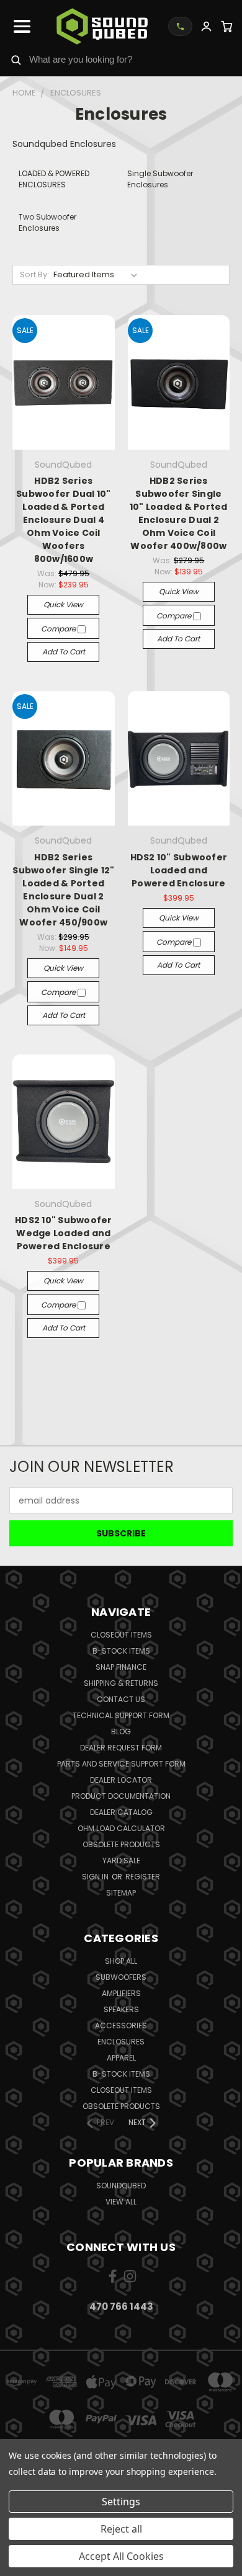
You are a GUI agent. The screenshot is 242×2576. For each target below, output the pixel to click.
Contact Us (121, 1699)
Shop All (121, 1961)
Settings (121, 2502)
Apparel (121, 2058)
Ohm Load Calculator (121, 1828)
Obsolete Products (121, 1844)
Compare (59, 629)
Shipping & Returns (121, 1683)
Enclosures (121, 2042)
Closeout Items (121, 1635)
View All (121, 2202)
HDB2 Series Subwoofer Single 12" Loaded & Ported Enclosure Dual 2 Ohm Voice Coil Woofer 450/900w (63, 890)
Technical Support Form (121, 1715)
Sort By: (34, 274)
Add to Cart (64, 652)
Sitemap (121, 1893)
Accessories (121, 2026)
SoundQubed (121, 2186)
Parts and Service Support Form (121, 1764)
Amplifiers (121, 1993)
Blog (121, 1731)
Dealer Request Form (121, 1748)
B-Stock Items (121, 1651)
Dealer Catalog (121, 1812)
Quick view (63, 604)
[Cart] (227, 26)
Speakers (121, 2009)
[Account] (206, 26)
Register (143, 1877)
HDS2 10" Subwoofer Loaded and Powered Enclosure (179, 870)
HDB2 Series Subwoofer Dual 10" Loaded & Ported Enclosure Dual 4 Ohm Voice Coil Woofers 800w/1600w (64, 520)
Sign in (96, 1877)
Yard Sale (121, 1861)
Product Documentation (121, 1796)
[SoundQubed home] (102, 26)
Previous (19, 2564)
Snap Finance (121, 1667)
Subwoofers (121, 1977)
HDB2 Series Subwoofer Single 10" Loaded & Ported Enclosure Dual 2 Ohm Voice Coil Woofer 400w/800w (179, 513)
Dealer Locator (121, 1780)
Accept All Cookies (121, 2556)
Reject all (121, 2529)
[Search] (16, 60)
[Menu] (22, 27)
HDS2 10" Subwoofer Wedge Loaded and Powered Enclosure (64, 1233)
